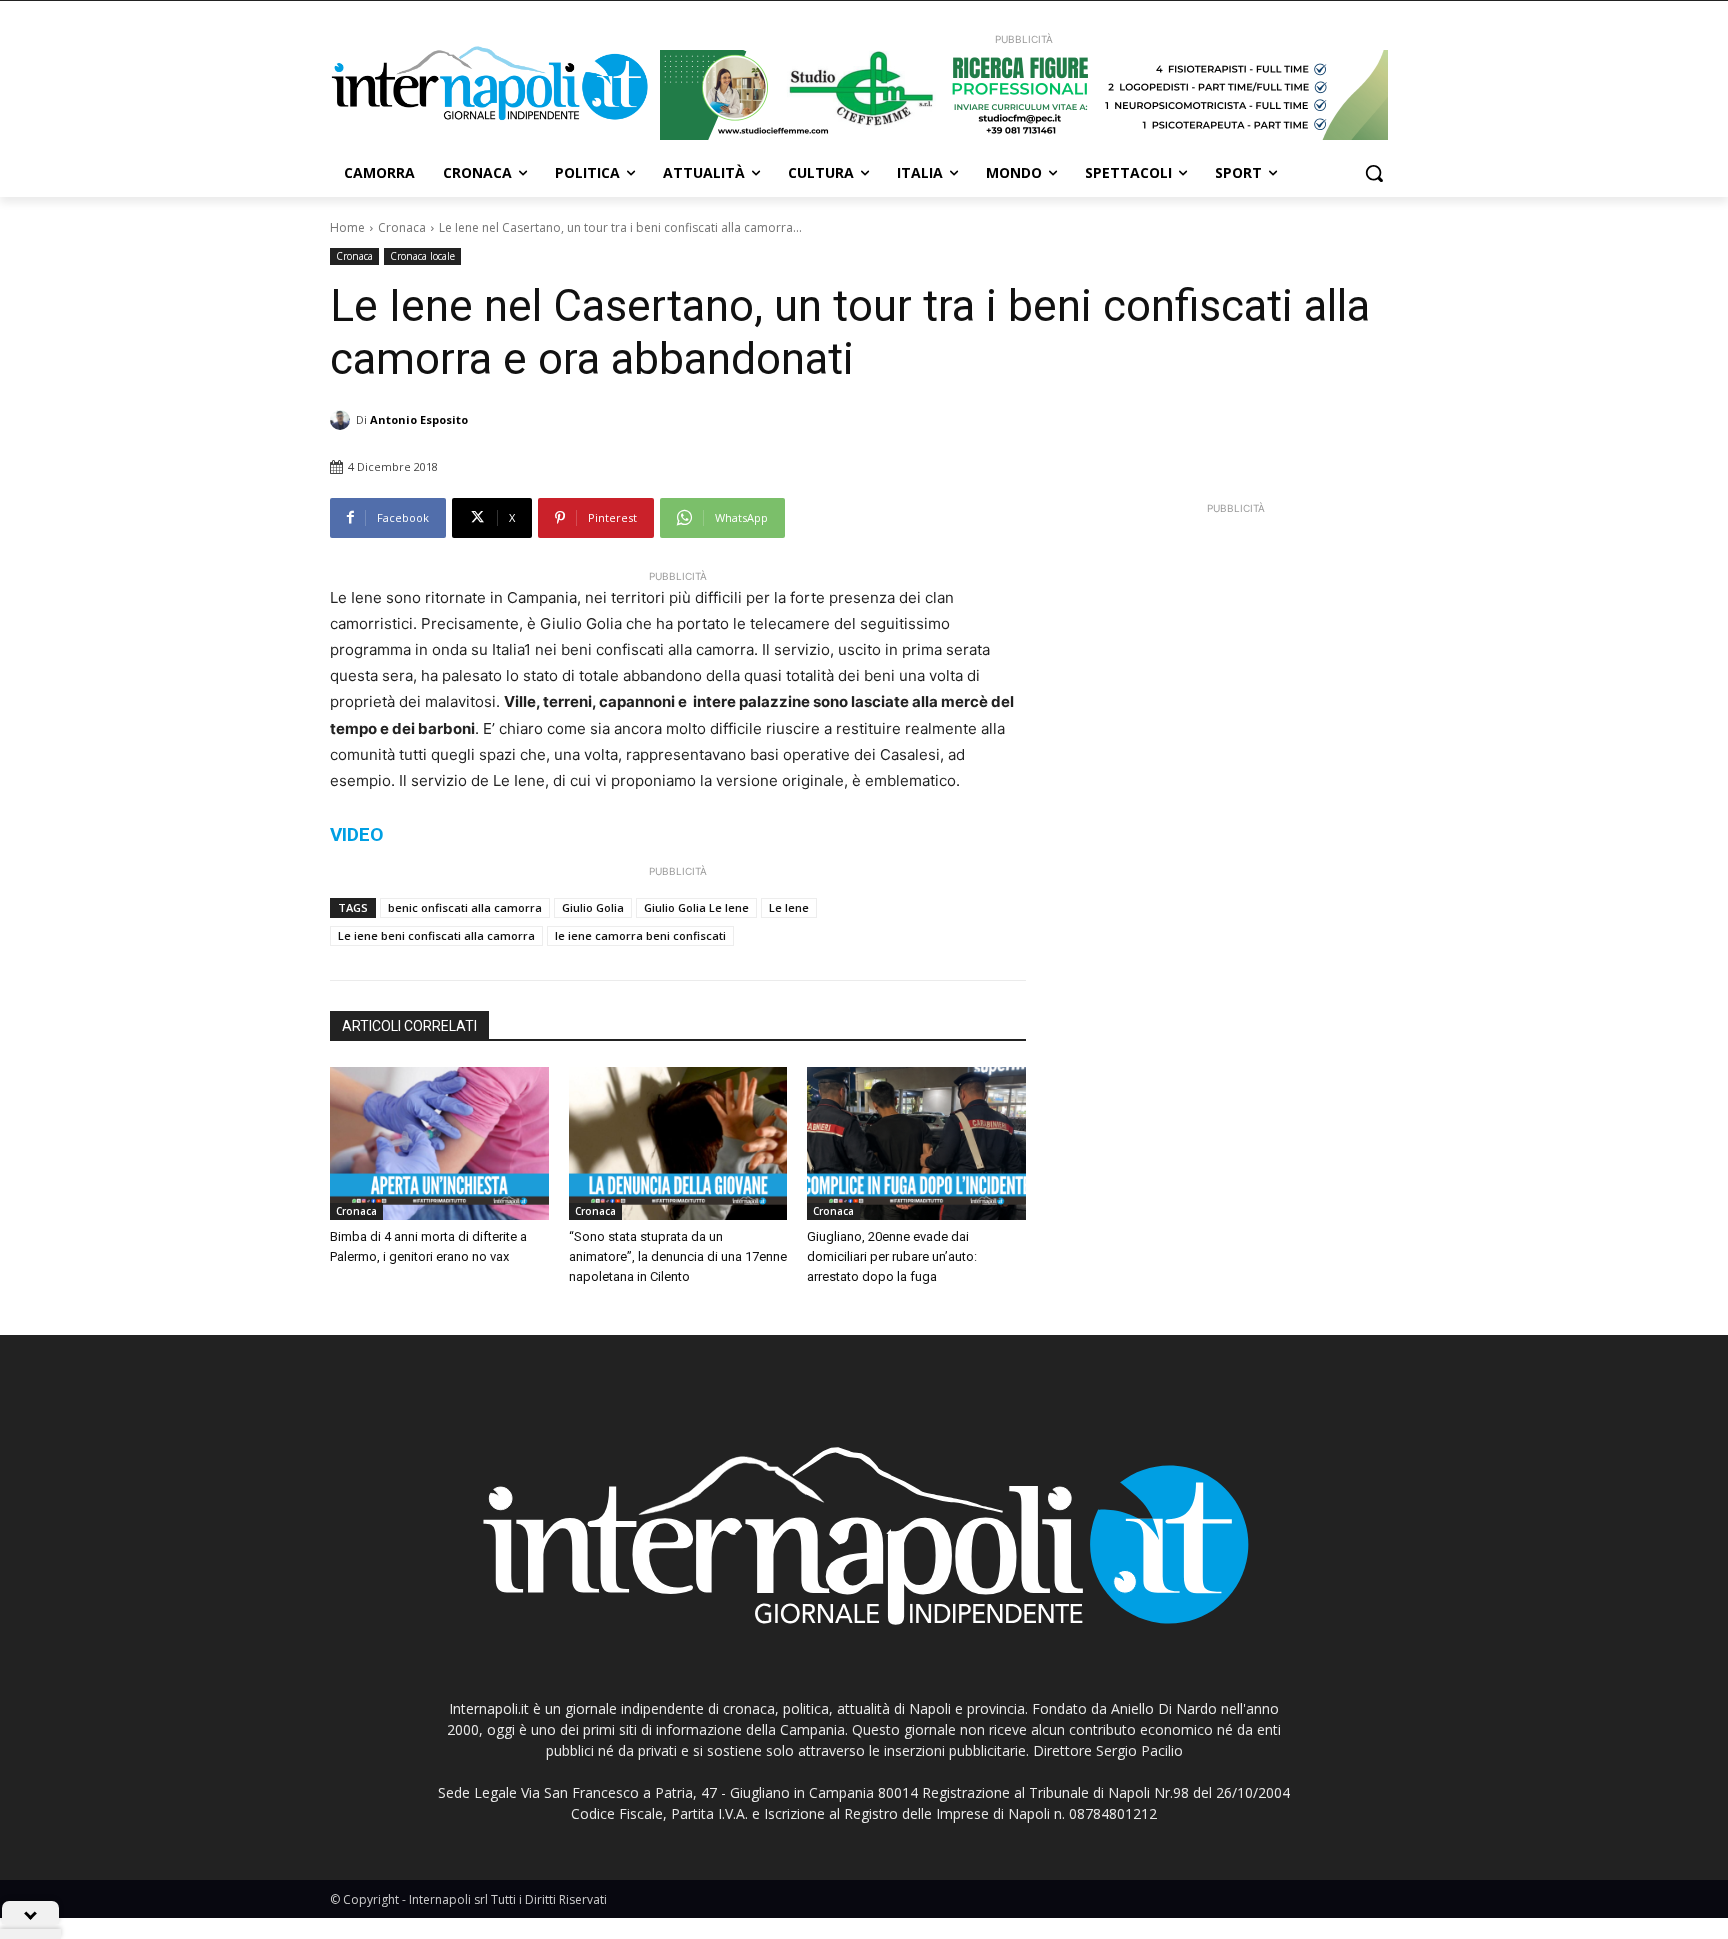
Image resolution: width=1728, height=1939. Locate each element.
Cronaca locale (422, 256)
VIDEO (356, 834)
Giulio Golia (593, 907)
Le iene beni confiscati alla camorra (436, 935)
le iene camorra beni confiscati (640, 935)
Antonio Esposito (419, 419)
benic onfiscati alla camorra (465, 907)
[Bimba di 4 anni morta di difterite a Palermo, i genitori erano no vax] (439, 1143)
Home (347, 227)
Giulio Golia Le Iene (696, 907)
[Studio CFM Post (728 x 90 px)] (1024, 95)
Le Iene (789, 907)
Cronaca (402, 227)
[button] (1374, 173)
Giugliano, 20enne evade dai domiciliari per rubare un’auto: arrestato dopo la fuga (892, 1256)
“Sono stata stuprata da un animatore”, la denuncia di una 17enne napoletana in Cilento (678, 1256)
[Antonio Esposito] (343, 420)
